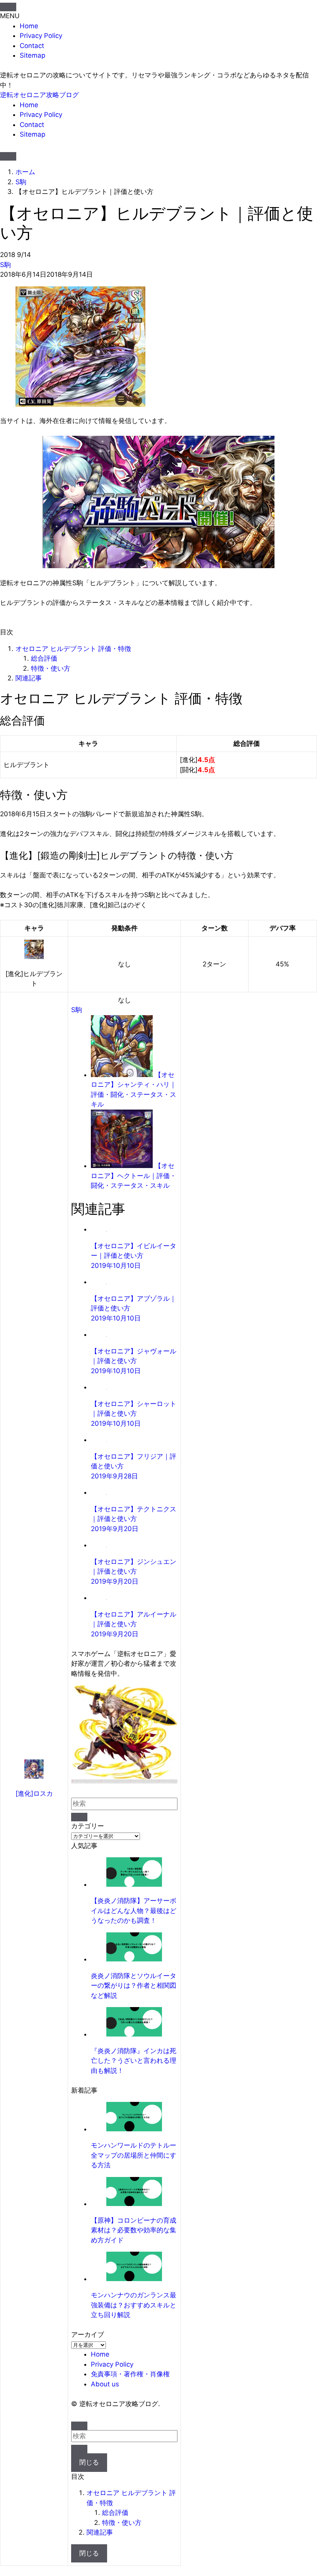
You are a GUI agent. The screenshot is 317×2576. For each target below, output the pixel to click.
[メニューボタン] (8, 156)
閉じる (89, 2462)
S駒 (5, 265)
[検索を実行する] (79, 1817)
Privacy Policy (41, 36)
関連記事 (29, 678)
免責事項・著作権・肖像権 (130, 2374)
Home (29, 26)
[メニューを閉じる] (8, 7)
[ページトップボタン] (79, 2426)
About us (105, 2384)
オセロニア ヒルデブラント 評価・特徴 (73, 649)
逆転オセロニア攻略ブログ (39, 95)
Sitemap (32, 55)
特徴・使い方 (51, 668)
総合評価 (44, 658)
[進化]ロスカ (34, 1793)
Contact (32, 46)
